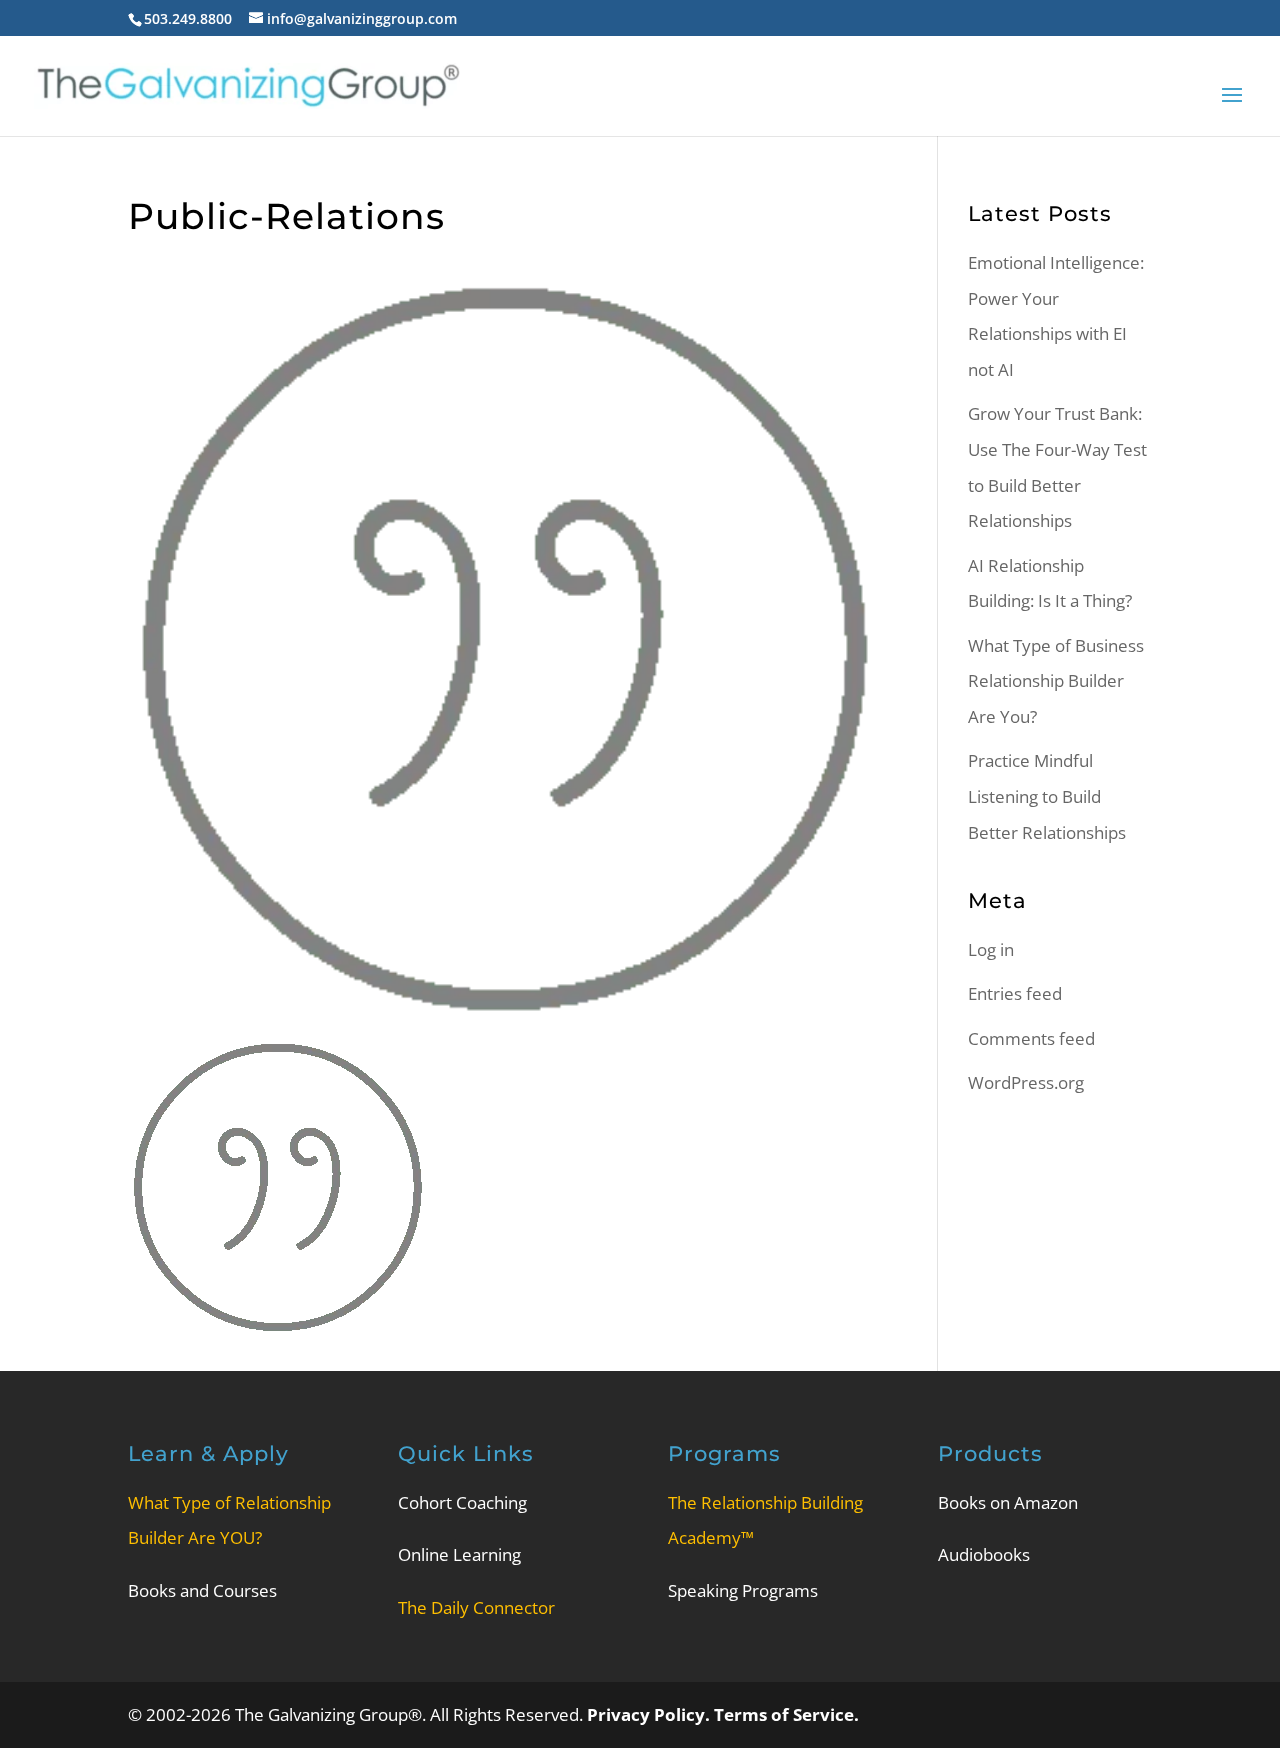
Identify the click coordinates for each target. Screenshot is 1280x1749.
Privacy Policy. (650, 1714)
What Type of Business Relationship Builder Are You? (1056, 681)
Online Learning (459, 1554)
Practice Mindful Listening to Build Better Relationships (1047, 796)
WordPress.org (1026, 1082)
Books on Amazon (1008, 1502)
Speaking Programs (743, 1590)
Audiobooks (984, 1554)
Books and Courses (202, 1590)
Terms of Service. (786, 1714)
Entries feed (1015, 993)
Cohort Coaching (462, 1502)
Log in (991, 949)
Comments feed (1031, 1038)
